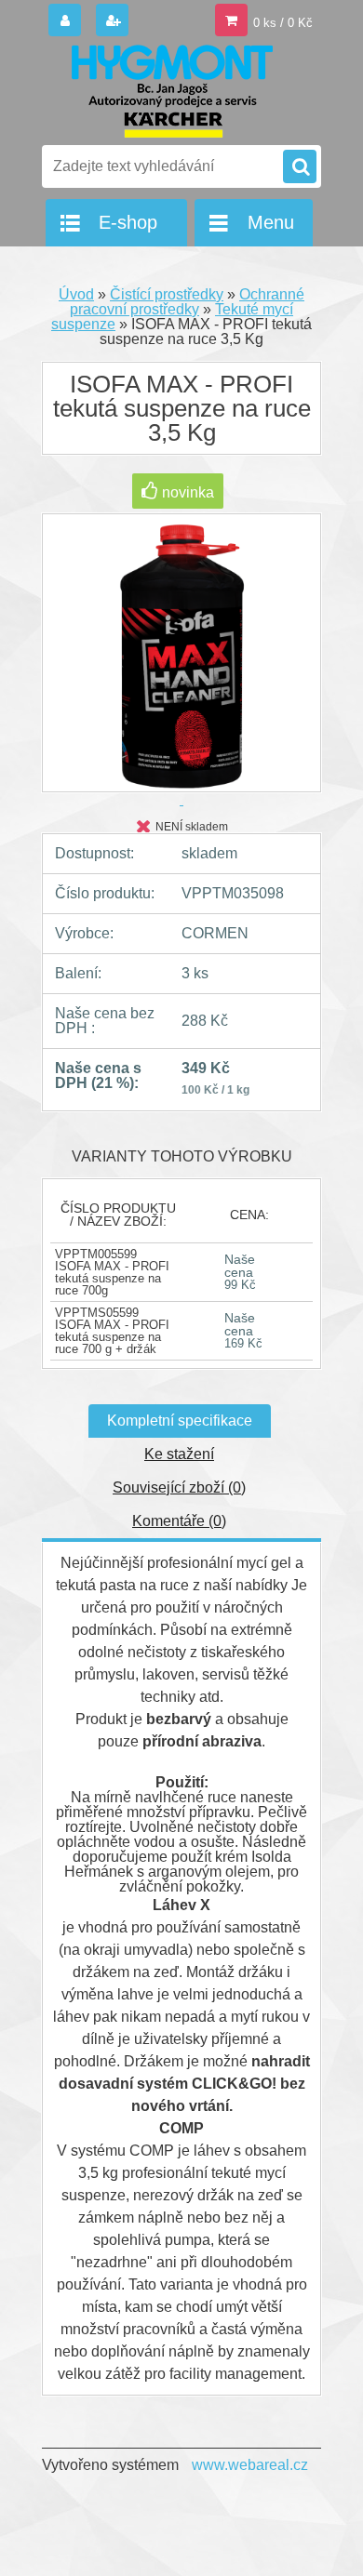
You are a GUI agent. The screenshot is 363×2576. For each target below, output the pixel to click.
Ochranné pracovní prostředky (187, 302)
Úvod (76, 294)
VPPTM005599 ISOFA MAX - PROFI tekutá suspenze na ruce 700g (112, 1272)
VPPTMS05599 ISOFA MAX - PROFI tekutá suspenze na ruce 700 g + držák (112, 1331)
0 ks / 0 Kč (283, 23)
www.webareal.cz (250, 2465)
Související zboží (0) (179, 1487)
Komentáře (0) (179, 1521)
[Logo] (170, 91)
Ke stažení (179, 1454)
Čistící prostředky (167, 294)
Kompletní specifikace (180, 1421)
